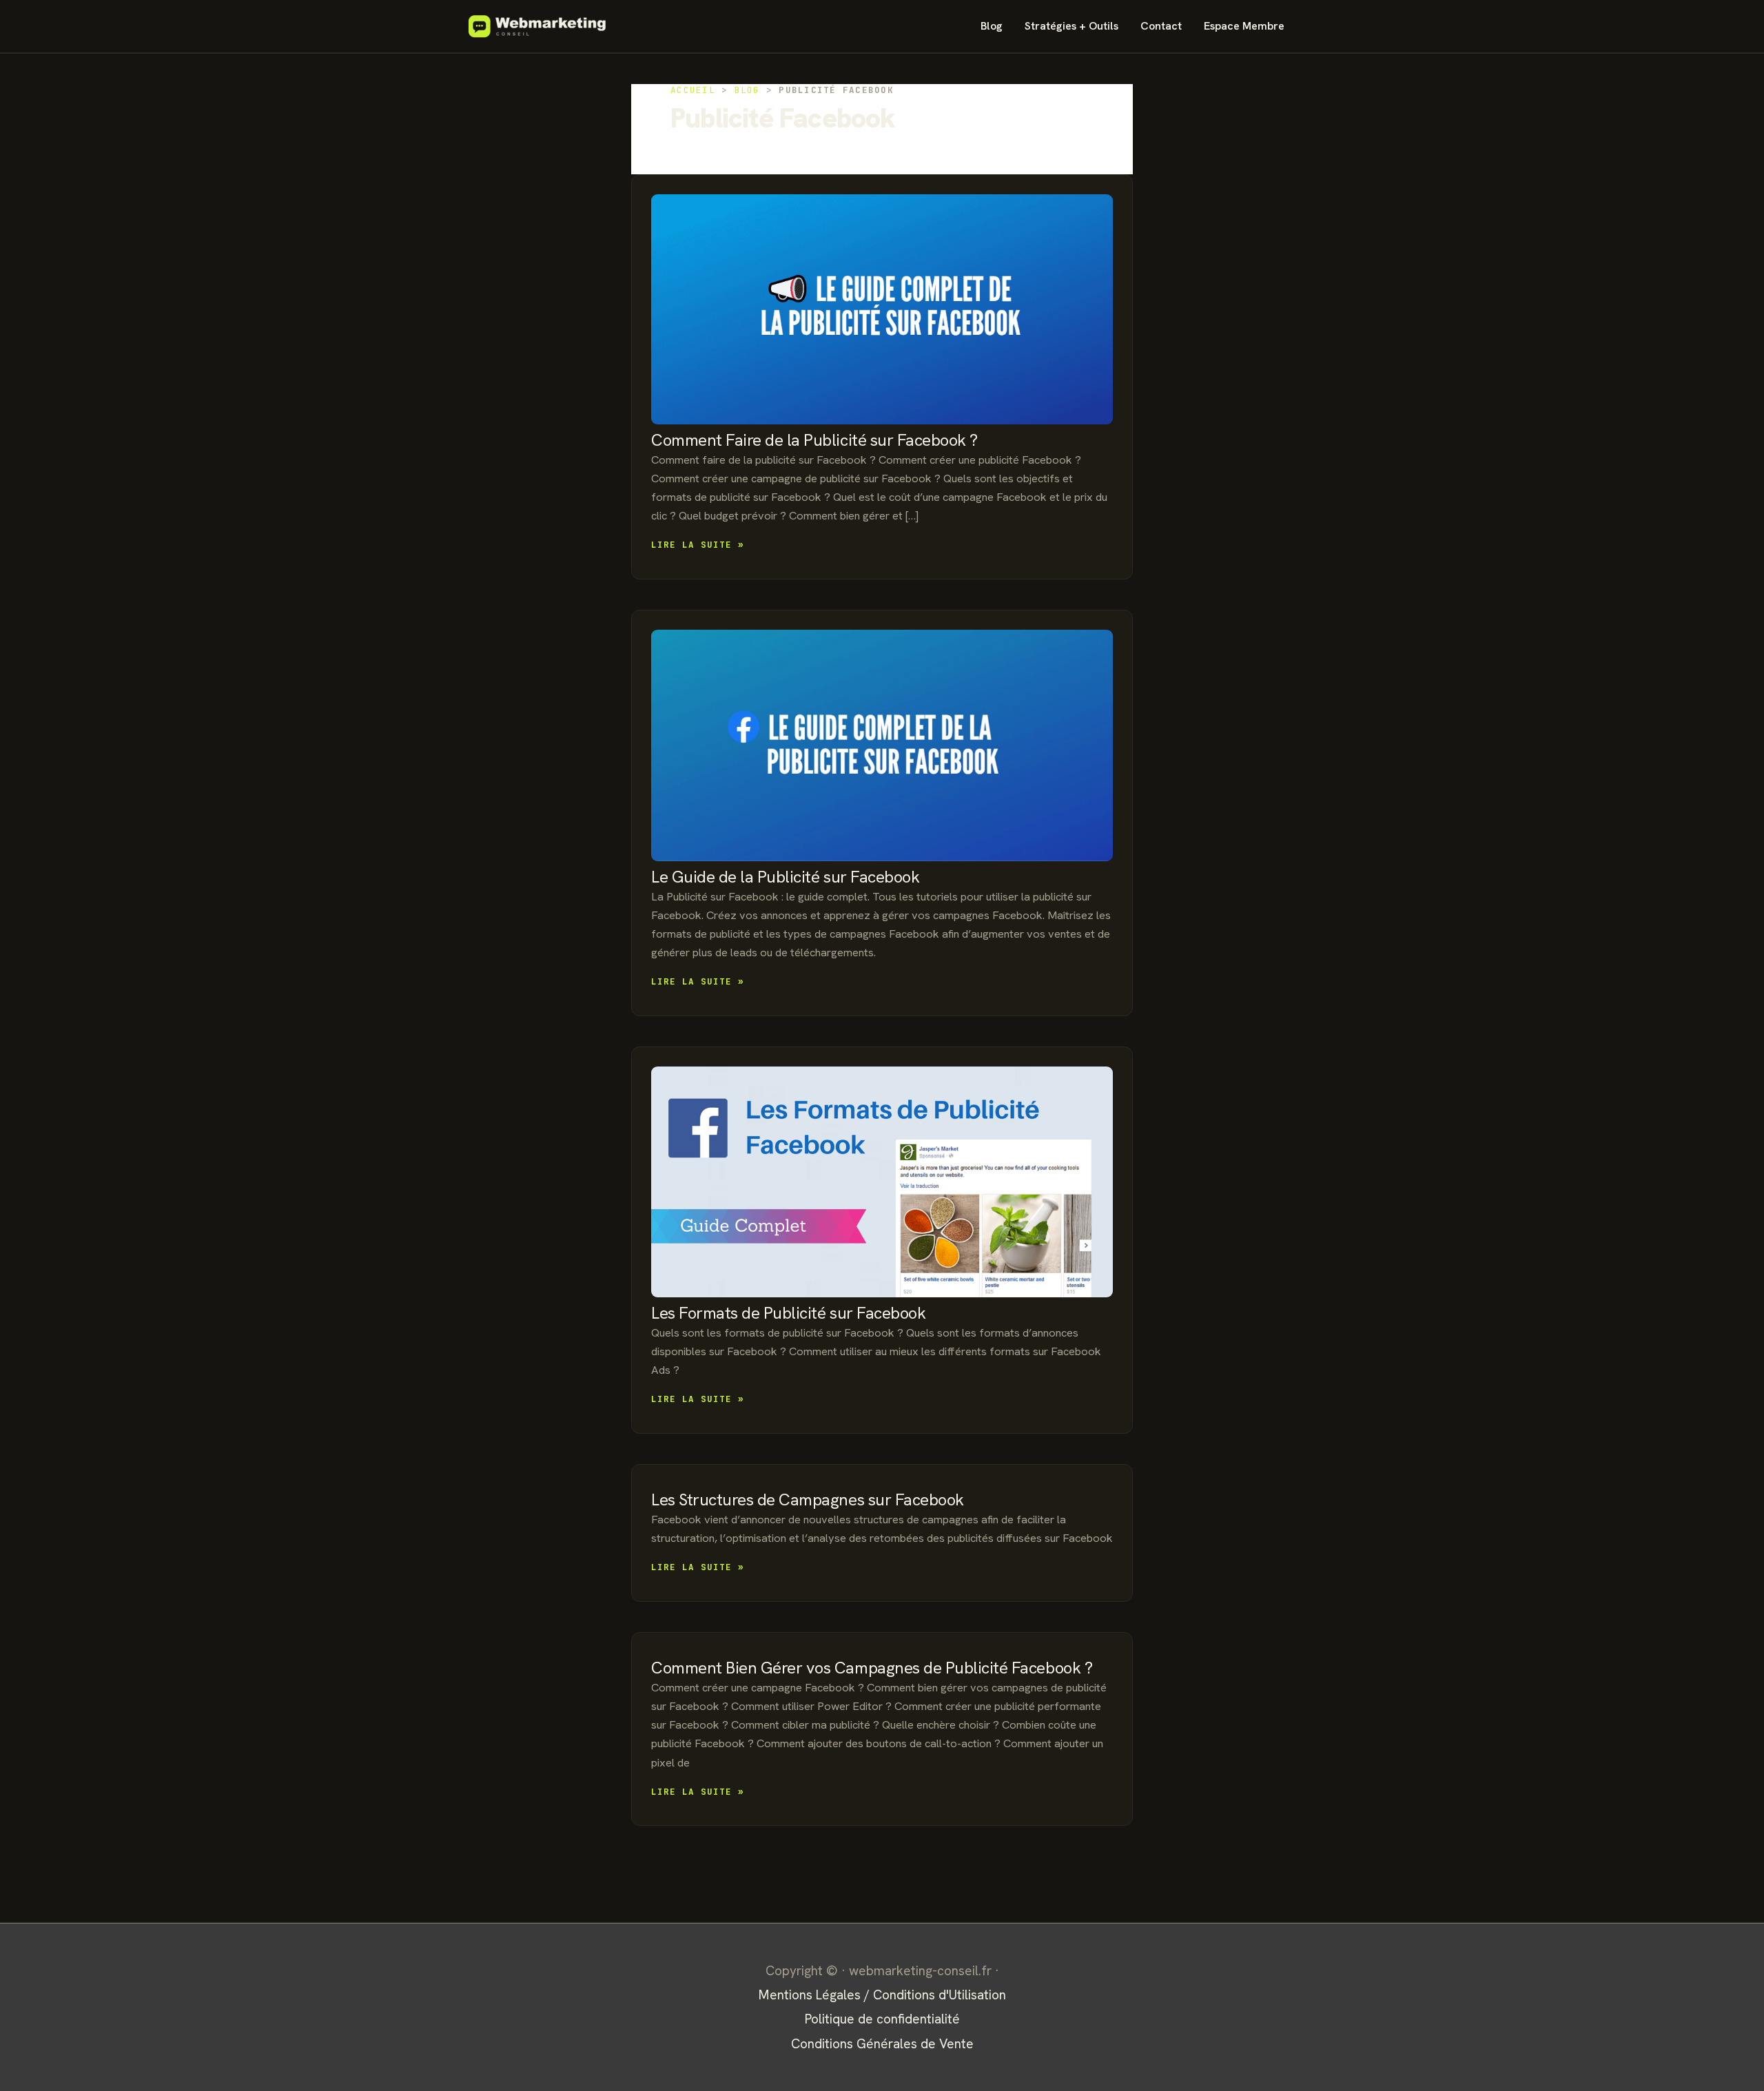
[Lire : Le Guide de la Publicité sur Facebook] (882, 745)
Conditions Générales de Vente (882, 2044)
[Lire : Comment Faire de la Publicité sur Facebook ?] (882, 309)
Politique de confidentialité (882, 2019)
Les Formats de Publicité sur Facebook (788, 1313)
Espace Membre (1244, 26)
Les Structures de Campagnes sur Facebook (808, 1500)
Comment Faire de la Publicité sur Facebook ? (814, 440)
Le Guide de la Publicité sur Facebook (785, 877)
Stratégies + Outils (1071, 26)
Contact (1161, 26)
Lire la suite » (698, 545)
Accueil (693, 90)
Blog (992, 26)
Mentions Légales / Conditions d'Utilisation (882, 1995)
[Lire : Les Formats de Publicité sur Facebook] (882, 1182)
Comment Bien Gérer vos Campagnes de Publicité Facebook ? (872, 1668)
